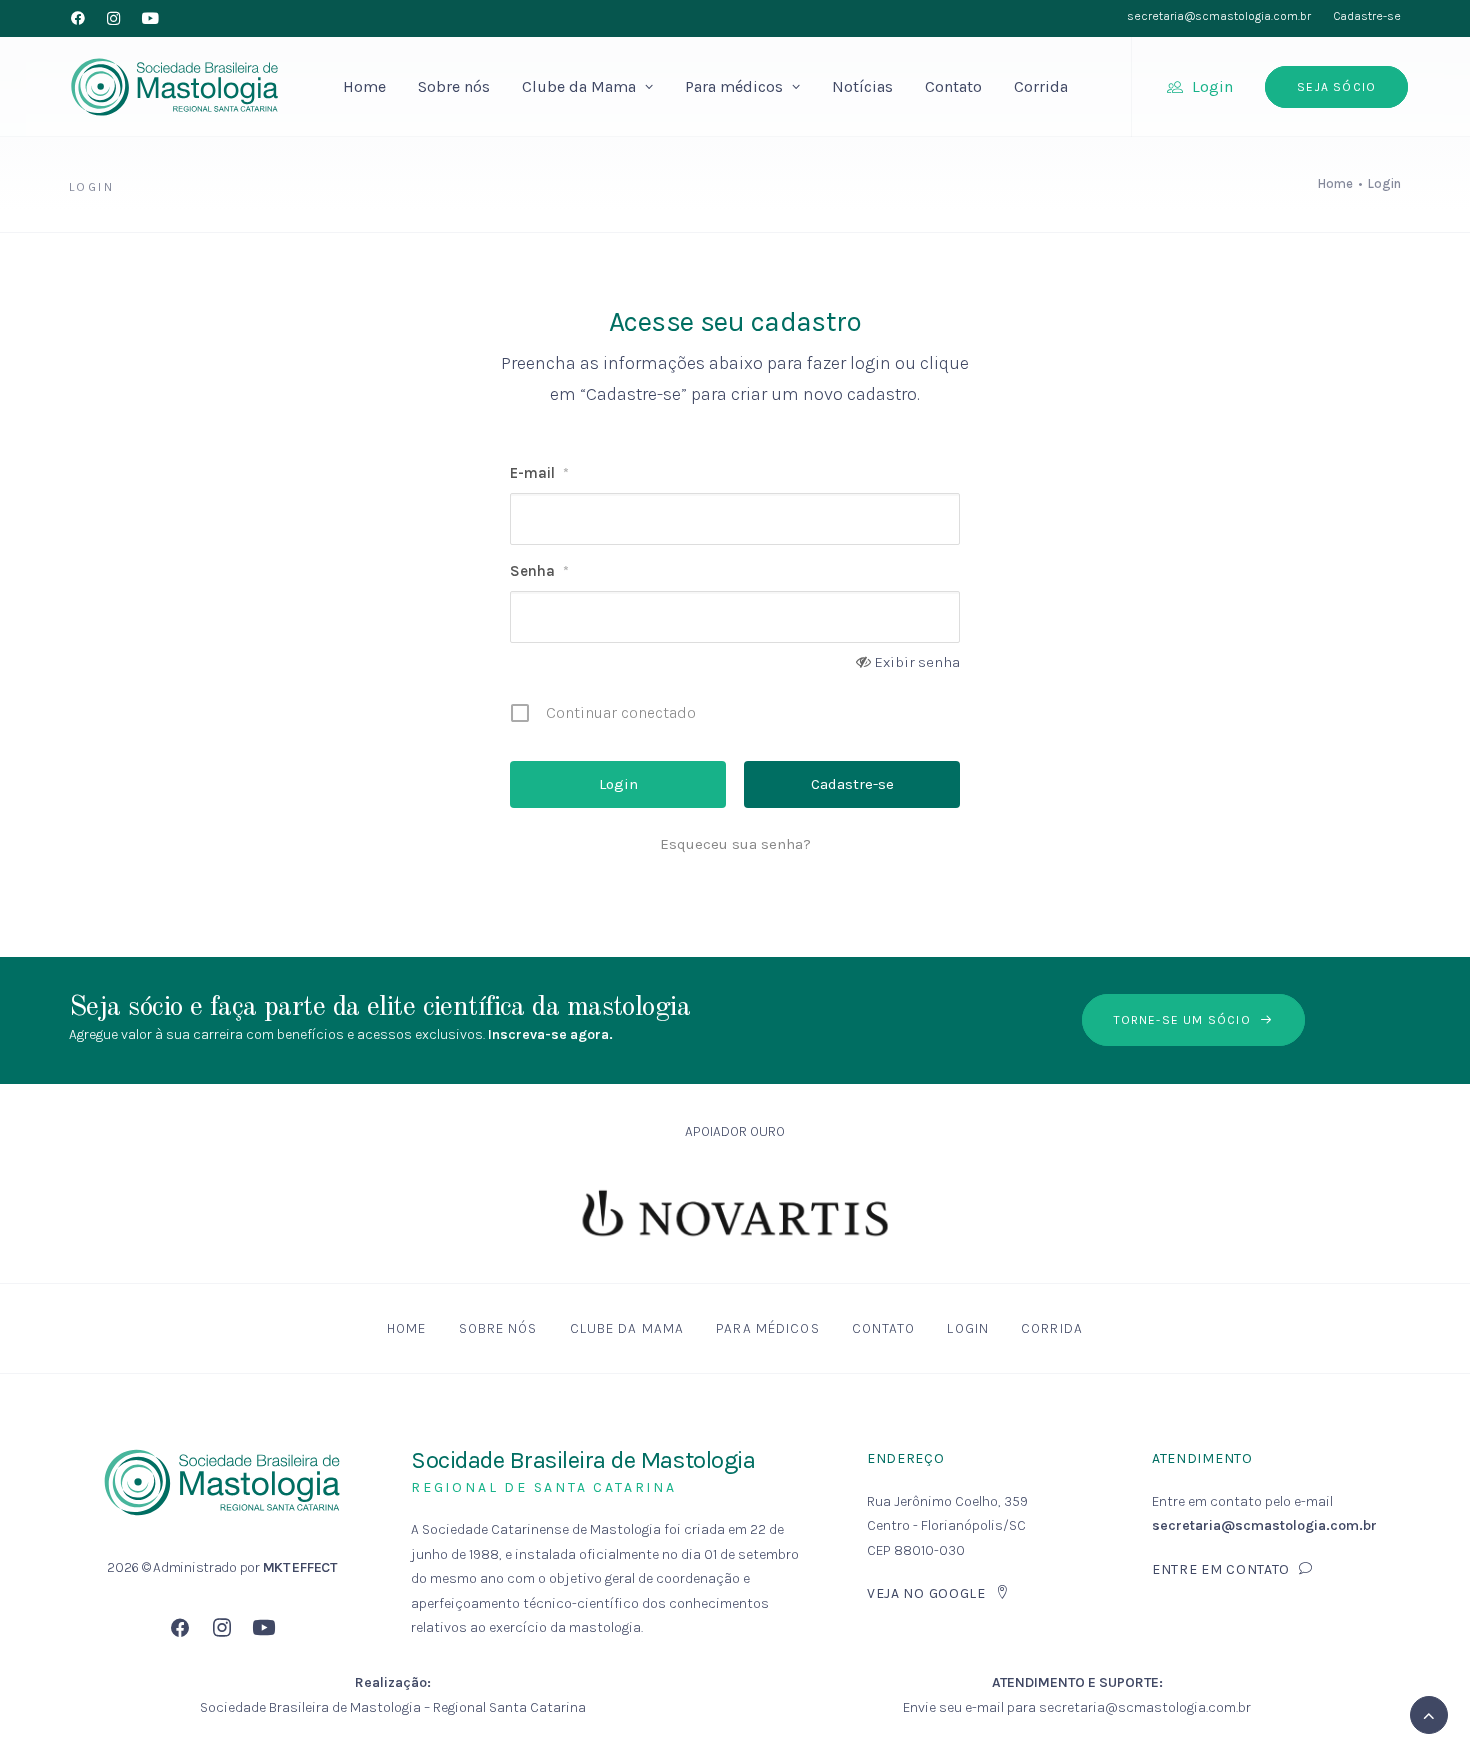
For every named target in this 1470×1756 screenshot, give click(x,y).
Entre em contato (1221, 1569)
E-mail (539, 473)
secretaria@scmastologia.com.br (1219, 16)
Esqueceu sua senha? (735, 844)
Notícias (862, 86)
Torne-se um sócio (1182, 1020)
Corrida (1041, 86)
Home (364, 86)
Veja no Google (926, 1593)
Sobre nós (454, 86)
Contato (953, 86)
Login (1212, 86)
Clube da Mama (579, 86)
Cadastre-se (1367, 16)
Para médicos (734, 86)
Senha (539, 571)
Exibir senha (917, 662)
